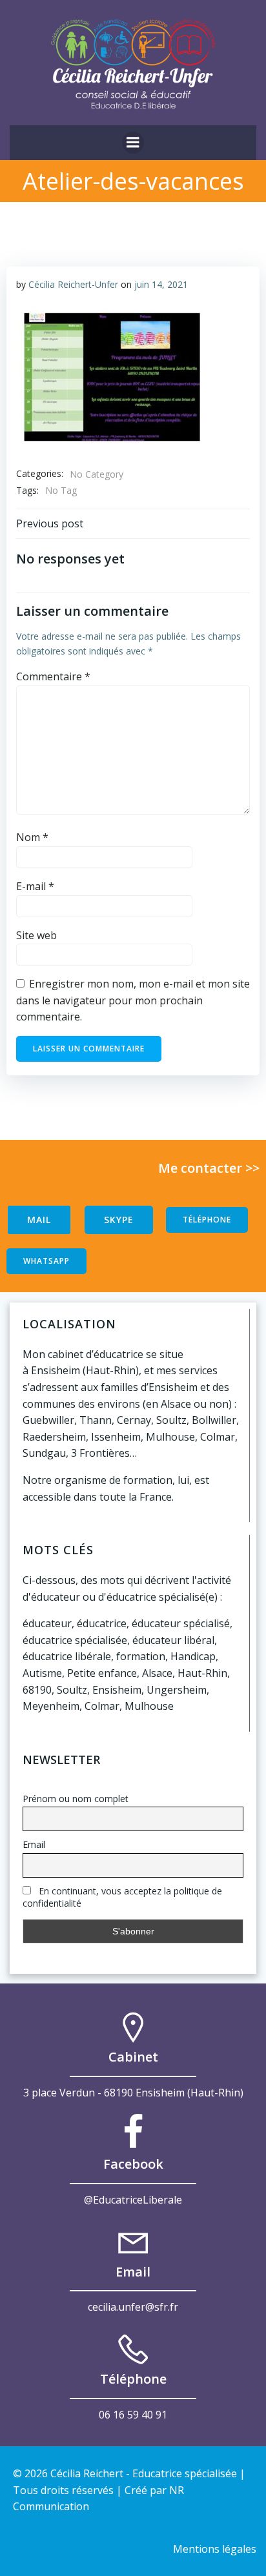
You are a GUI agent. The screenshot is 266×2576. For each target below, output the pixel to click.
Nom (32, 837)
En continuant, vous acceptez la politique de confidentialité (122, 1897)
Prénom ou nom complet (76, 1799)
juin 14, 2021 (161, 284)
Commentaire (53, 676)
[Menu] (133, 143)
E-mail (35, 886)
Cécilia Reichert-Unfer (73, 284)
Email (34, 1844)
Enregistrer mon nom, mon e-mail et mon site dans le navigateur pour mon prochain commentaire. (133, 1000)
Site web (36, 935)
